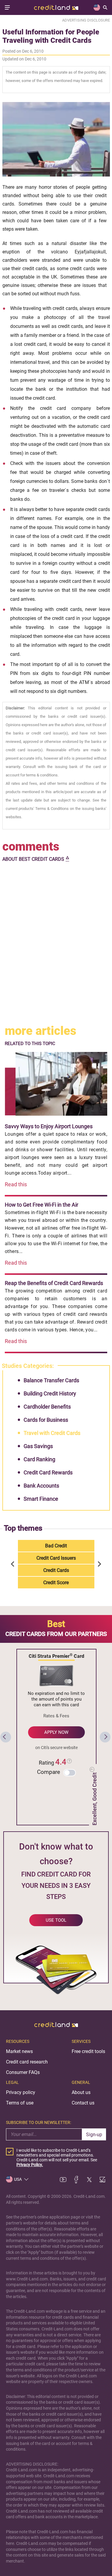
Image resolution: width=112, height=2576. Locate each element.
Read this (16, 1184)
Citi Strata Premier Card (56, 1656)
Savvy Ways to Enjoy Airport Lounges (49, 1126)
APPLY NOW (56, 1732)
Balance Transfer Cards (51, 1380)
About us (81, 2092)
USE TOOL (56, 1920)
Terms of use (20, 2103)
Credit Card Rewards (48, 1472)
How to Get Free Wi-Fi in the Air (42, 1205)
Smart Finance (41, 1499)
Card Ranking (39, 1459)
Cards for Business (46, 1420)
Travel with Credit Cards (52, 1433)
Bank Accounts (41, 1486)
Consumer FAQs (23, 2072)
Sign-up (94, 2135)
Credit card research (27, 2062)
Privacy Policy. (30, 2165)
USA (18, 2179)
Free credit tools (88, 2051)
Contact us (83, 2103)
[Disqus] (56, 944)
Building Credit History (50, 1393)
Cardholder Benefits (47, 1407)
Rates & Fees (56, 1716)
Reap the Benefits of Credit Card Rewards (54, 1283)
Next (99, 1564)
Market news (19, 2051)
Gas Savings (38, 1446)
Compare (49, 1772)
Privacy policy (21, 2092)
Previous (14, 1564)
